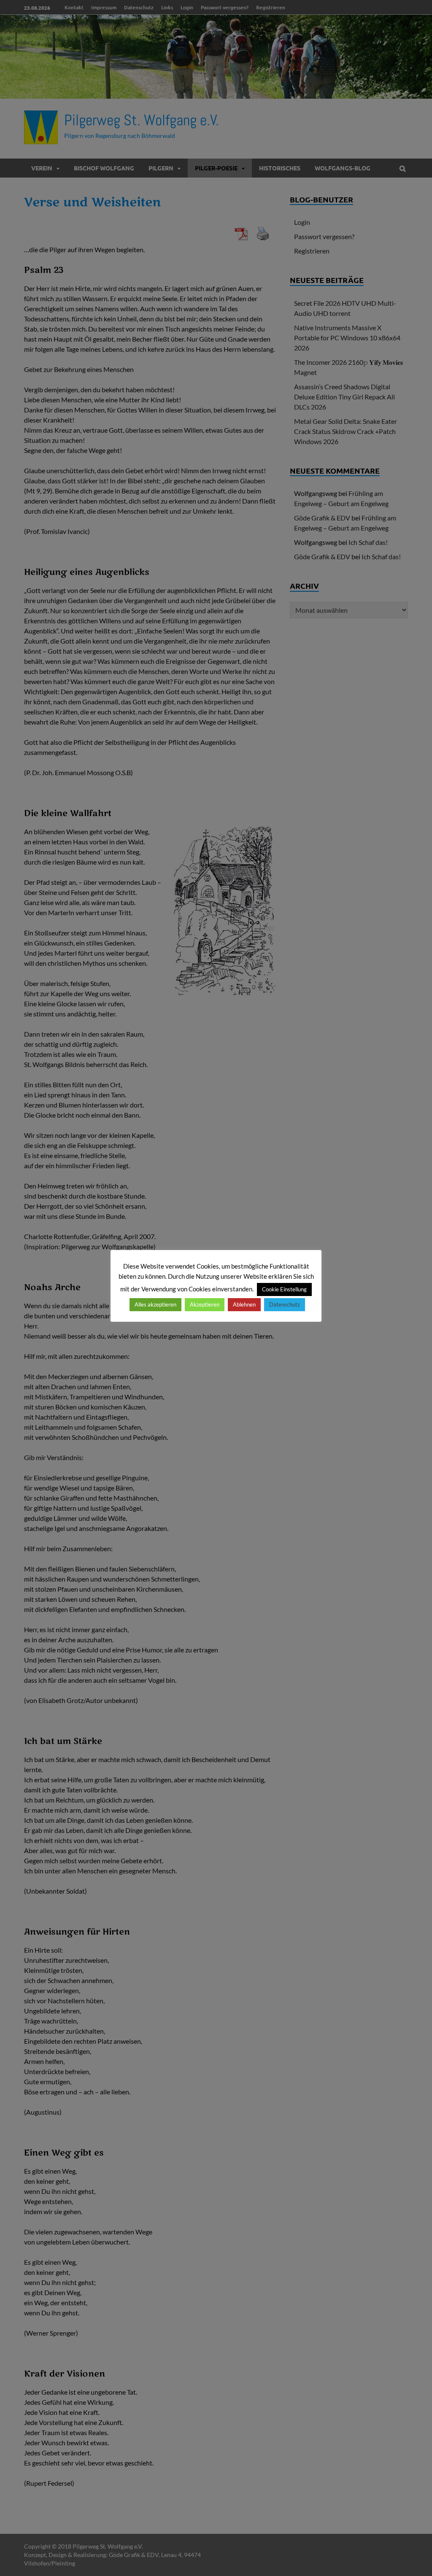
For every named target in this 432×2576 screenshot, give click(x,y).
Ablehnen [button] (244, 1304)
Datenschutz (285, 1304)
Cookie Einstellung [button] (284, 1289)
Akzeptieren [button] (205, 1304)
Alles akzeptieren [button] (155, 1304)
